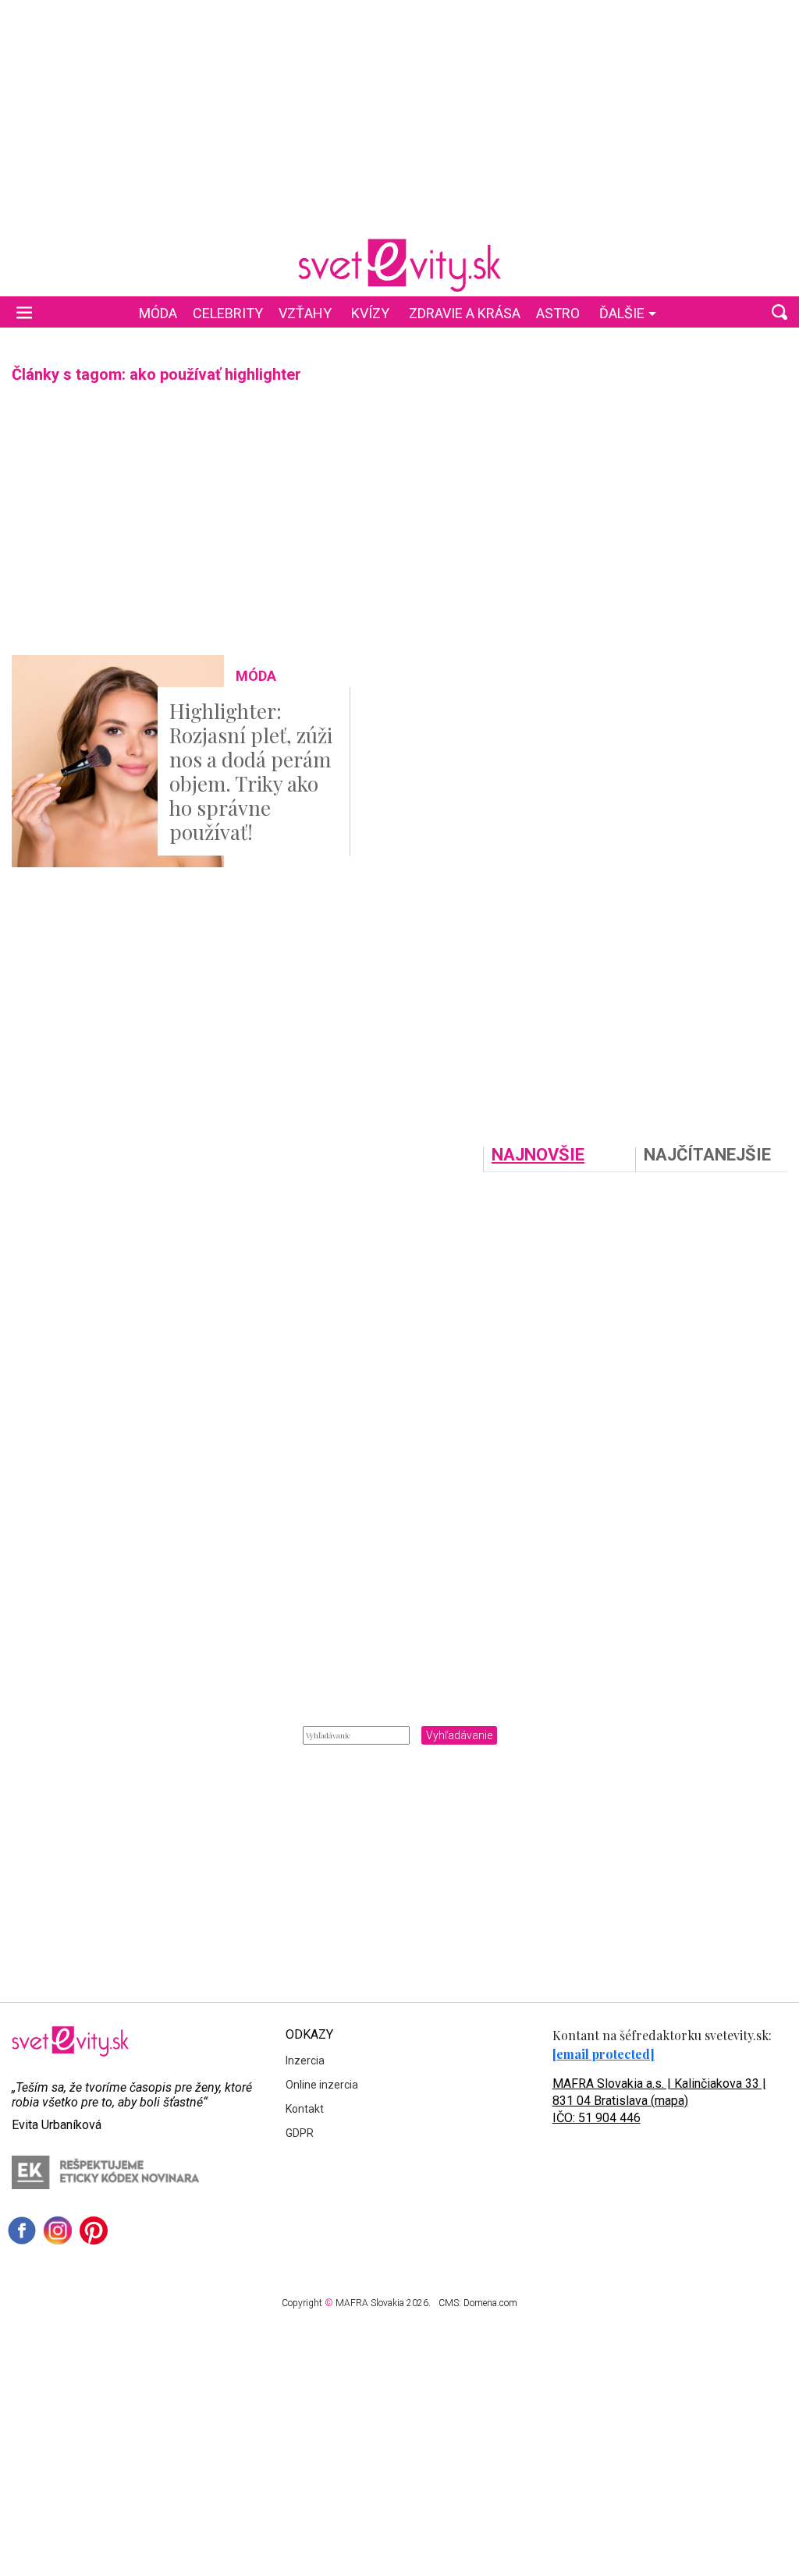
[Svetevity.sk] (399, 265)
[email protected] (604, 2054)
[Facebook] (22, 2231)
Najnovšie (538, 1155)
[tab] (559, 1159)
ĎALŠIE (622, 313)
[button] (779, 312)
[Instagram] (58, 2231)
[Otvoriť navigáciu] (24, 312)
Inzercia (305, 2060)
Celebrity (228, 313)
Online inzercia (322, 2085)
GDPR (300, 2133)
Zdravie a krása (465, 313)
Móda (158, 313)
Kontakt (305, 2109)
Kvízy (370, 313)
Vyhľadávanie (459, 1735)
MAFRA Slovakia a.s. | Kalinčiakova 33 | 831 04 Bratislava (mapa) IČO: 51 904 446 (659, 2101)
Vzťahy (305, 313)
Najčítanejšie (707, 1155)
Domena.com (490, 2303)
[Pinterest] (94, 2231)
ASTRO (558, 313)
